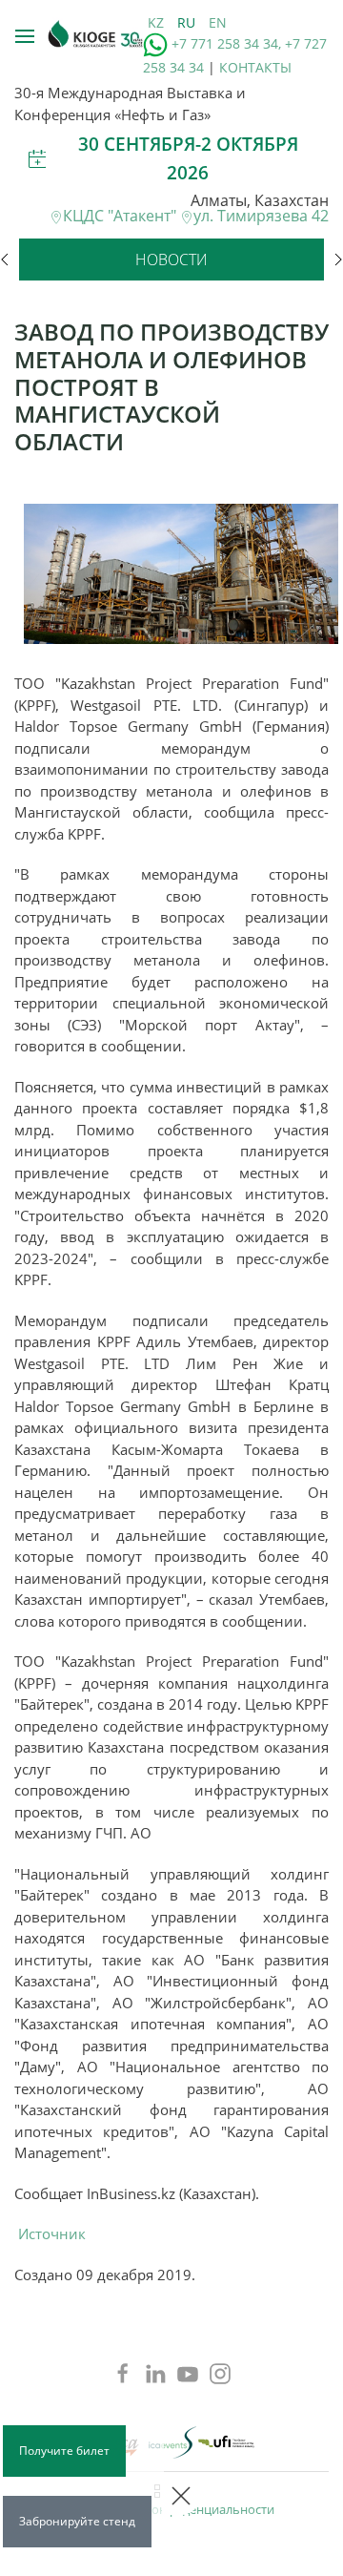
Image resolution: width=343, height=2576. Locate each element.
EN (218, 22)
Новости (171, 260)
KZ (158, 22)
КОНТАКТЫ (255, 67)
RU (188, 22)
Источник (52, 2233)
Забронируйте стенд (77, 2521)
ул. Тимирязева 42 (261, 216)
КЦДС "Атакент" (121, 216)
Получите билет (64, 2451)
